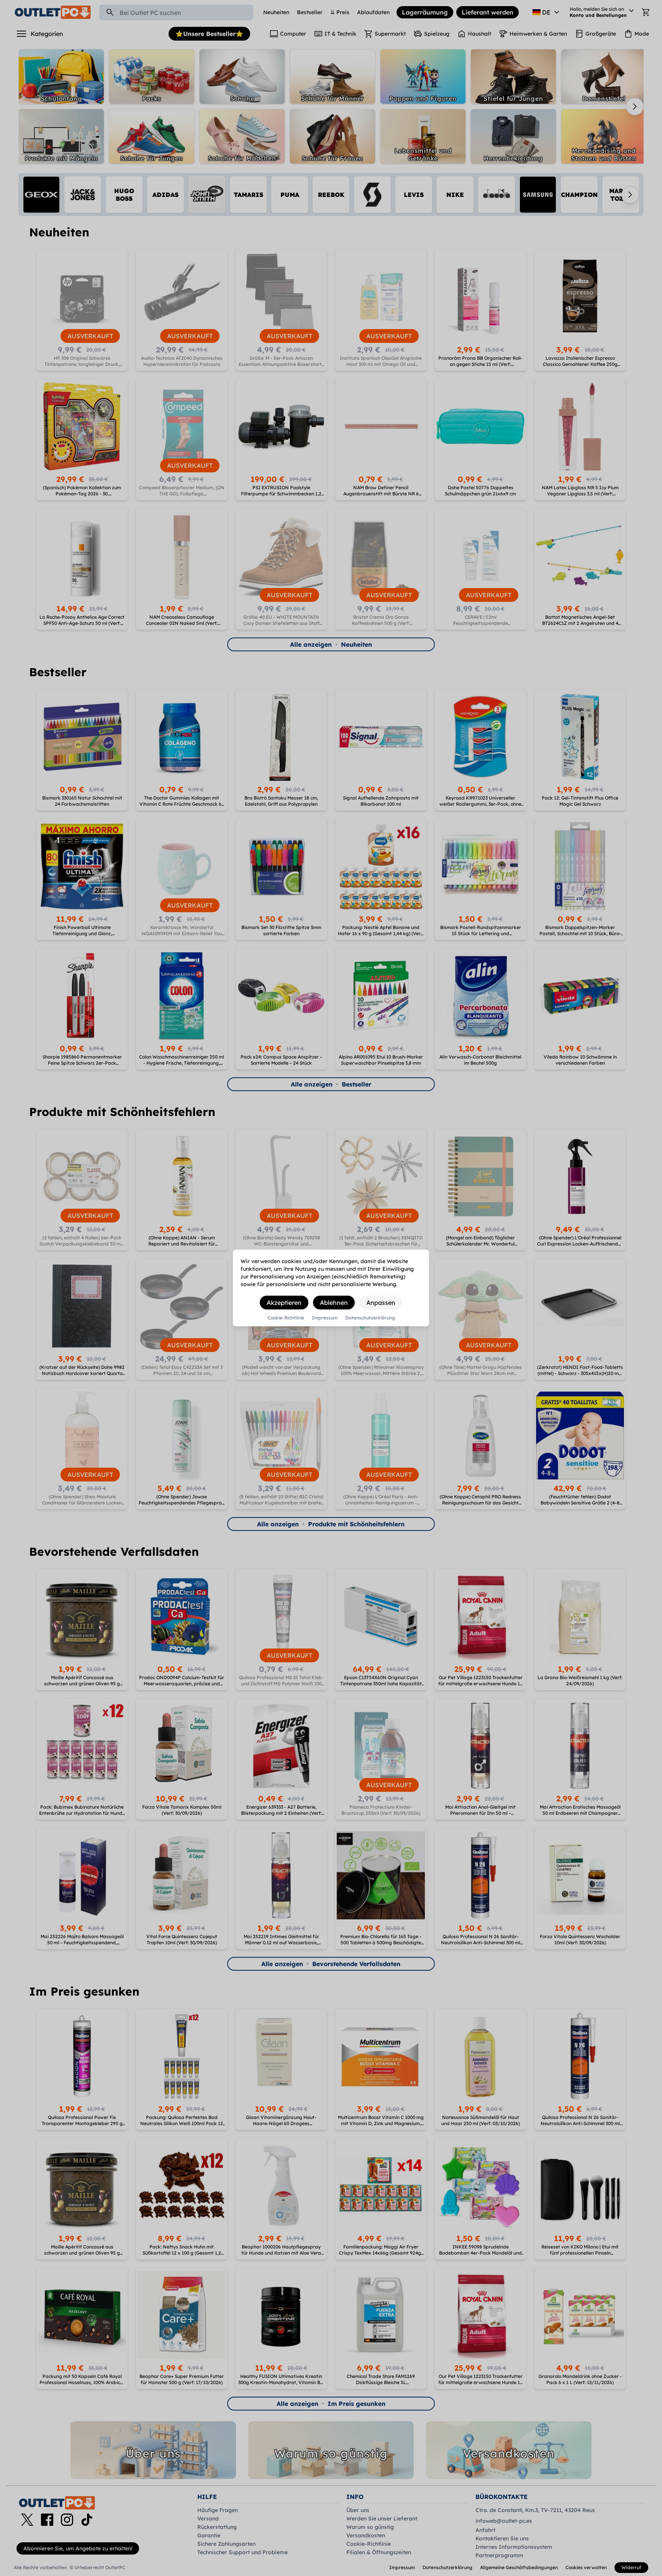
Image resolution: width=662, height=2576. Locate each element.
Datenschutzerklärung (370, 1318)
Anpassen (381, 1303)
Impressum (325, 1318)
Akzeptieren (284, 1303)
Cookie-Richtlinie (286, 1318)
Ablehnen (334, 1303)
